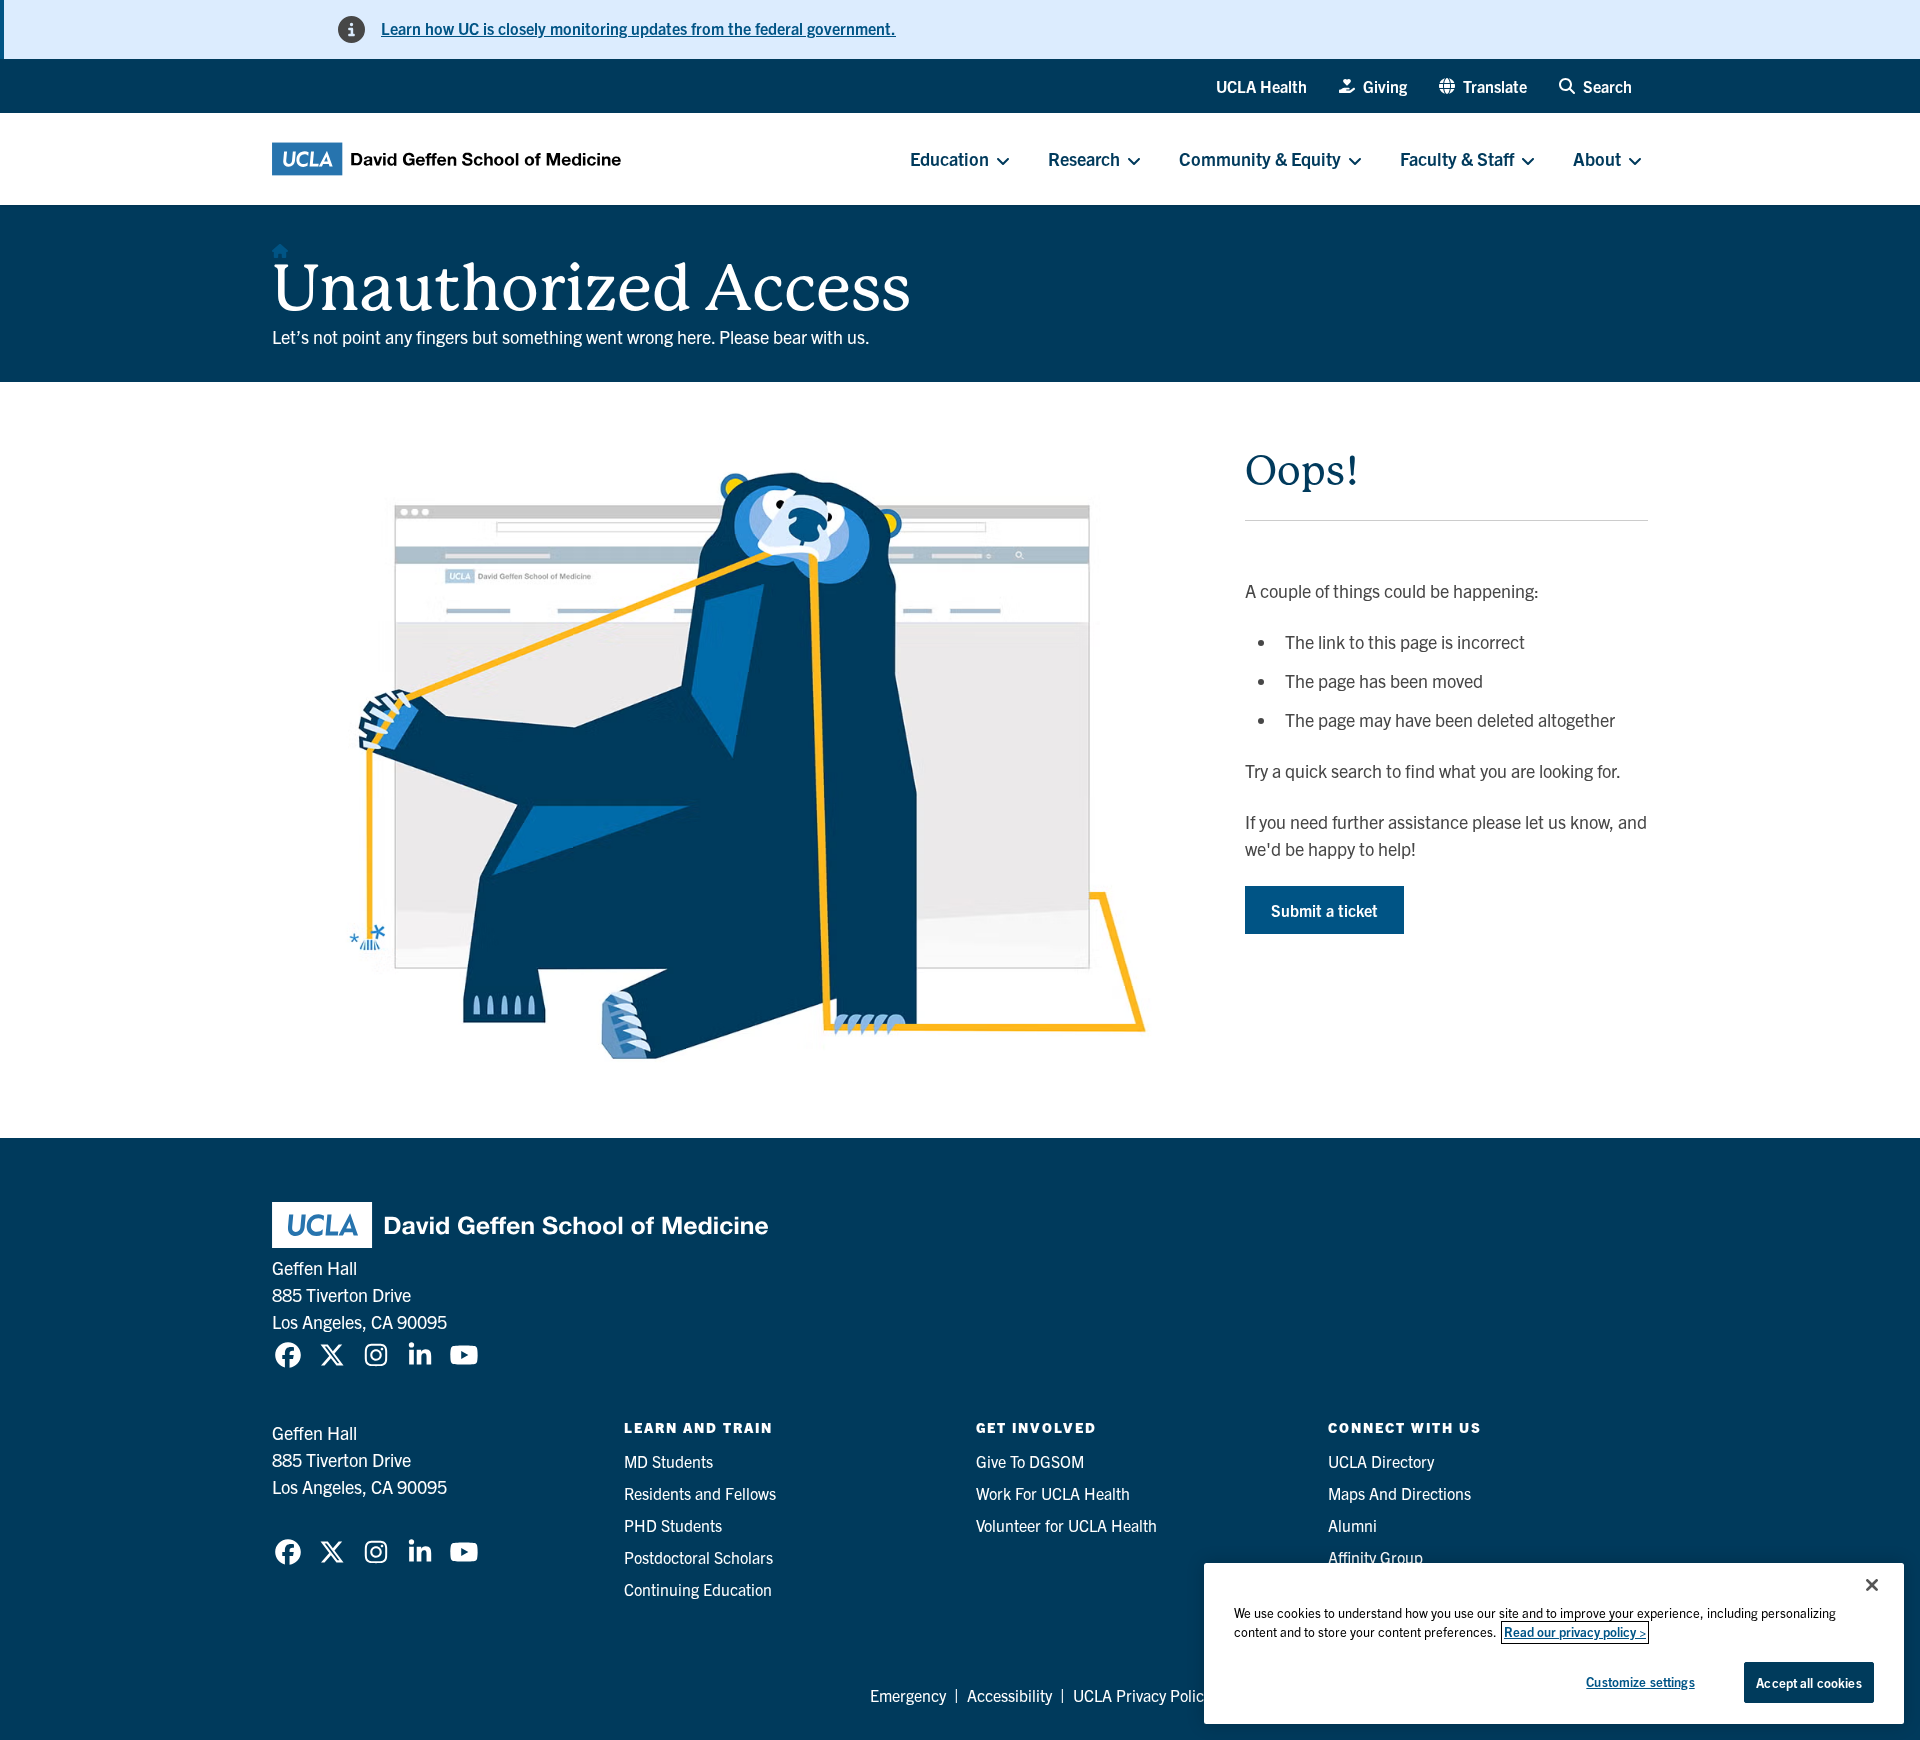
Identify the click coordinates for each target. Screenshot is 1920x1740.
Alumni (1352, 1525)
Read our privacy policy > (1575, 1632)
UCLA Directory (1381, 1461)
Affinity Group (1375, 1557)
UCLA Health (1261, 86)
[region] (1554, 1643)
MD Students (668, 1461)
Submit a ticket (1324, 910)
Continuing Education (698, 1589)
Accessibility (1009, 1695)
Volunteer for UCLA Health (1066, 1525)
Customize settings (1640, 1681)
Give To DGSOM (1030, 1461)
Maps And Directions (1399, 1493)
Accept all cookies (1808, 1682)
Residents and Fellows (700, 1493)
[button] (1483, 86)
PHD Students (673, 1525)
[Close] (1872, 1585)
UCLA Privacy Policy (1142, 1695)
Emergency (908, 1695)
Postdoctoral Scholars (698, 1557)
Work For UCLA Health (1053, 1493)
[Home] (280, 245)
